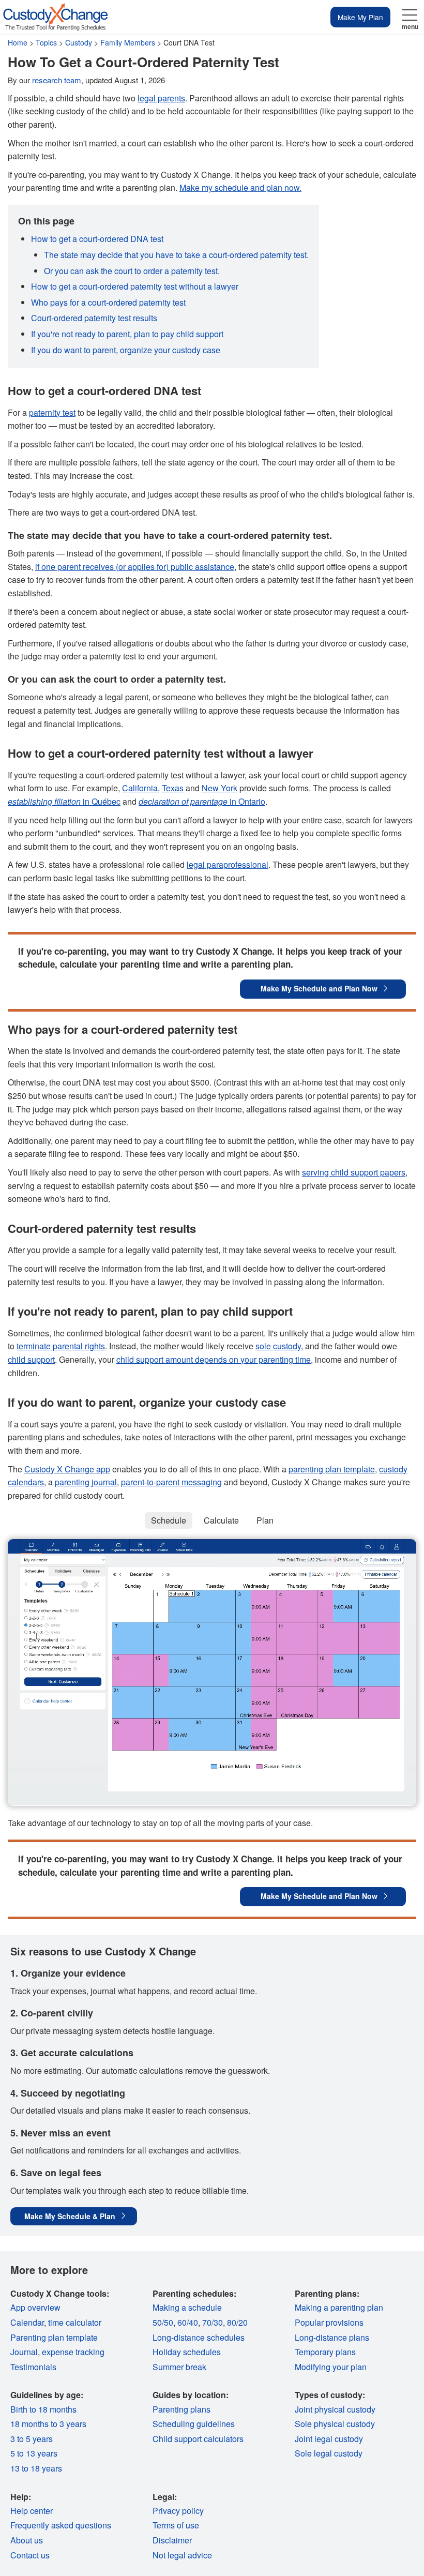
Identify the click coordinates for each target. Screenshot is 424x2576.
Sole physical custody (335, 2424)
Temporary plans (325, 2352)
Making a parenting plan (339, 2307)
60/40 (188, 2322)
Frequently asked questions (61, 2525)
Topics (46, 42)
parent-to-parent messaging (171, 1482)
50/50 (163, 2322)
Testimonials (33, 2367)
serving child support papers (354, 1172)
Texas (173, 788)
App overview (35, 2307)
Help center (32, 2511)
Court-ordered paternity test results (94, 318)
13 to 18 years (36, 2468)
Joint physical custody (335, 2409)
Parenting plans (181, 2409)
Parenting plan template (54, 2337)
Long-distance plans (332, 2337)
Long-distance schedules (199, 2337)
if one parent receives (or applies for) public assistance (135, 567)
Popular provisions (329, 2322)
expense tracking (73, 2352)
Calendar (27, 2322)
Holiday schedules (187, 2352)
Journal (24, 2352)
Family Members (128, 42)
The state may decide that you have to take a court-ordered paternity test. (176, 255)
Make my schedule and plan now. (240, 187)
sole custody (278, 1346)
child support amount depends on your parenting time (214, 1359)
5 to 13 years (34, 2453)
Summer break (179, 2367)
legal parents (161, 98)
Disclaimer (172, 2540)
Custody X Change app (67, 1469)
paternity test (52, 412)
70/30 (213, 2322)
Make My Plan (360, 17)
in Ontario (202, 801)
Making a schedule (187, 2307)
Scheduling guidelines (194, 2424)
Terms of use (176, 2525)
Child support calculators (198, 2439)
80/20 (237, 2322)
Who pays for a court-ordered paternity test (108, 302)
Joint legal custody (329, 2439)
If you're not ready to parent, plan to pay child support (127, 334)
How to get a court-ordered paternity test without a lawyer (135, 286)
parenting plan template (332, 1469)
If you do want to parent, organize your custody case (126, 350)
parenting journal (86, 1482)
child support (31, 1359)
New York (219, 788)
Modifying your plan (331, 2367)
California (140, 788)
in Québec (64, 801)
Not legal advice (182, 2555)
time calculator (75, 2322)
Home (18, 42)
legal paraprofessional (228, 864)
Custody (79, 42)
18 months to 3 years (48, 2424)
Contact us (30, 2555)
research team (57, 80)
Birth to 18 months (43, 2409)
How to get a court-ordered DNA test (97, 239)
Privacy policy (178, 2511)
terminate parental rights (61, 1346)
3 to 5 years (32, 2439)
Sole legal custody (329, 2453)
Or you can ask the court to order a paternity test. (132, 271)
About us (27, 2540)
